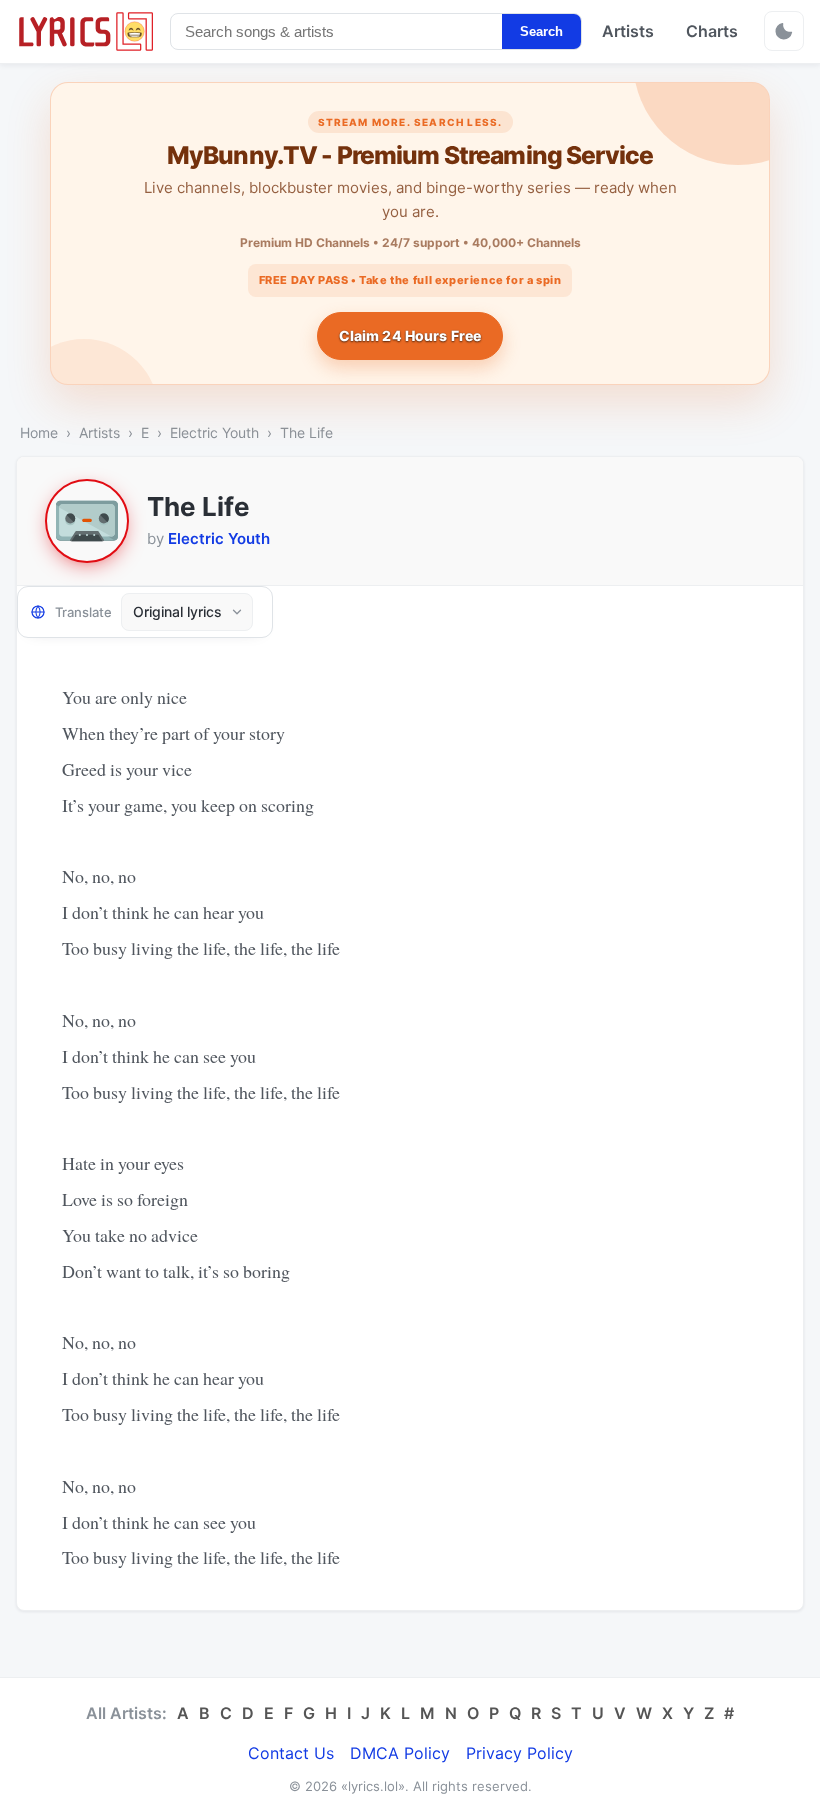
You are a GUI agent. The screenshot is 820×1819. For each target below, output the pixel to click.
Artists (628, 31)
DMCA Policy (400, 1753)
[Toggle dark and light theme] (784, 31)
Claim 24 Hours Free (410, 335)
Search (541, 31)
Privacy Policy (519, 1753)
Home (39, 432)
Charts (712, 31)
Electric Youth (214, 432)
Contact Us (291, 1753)
